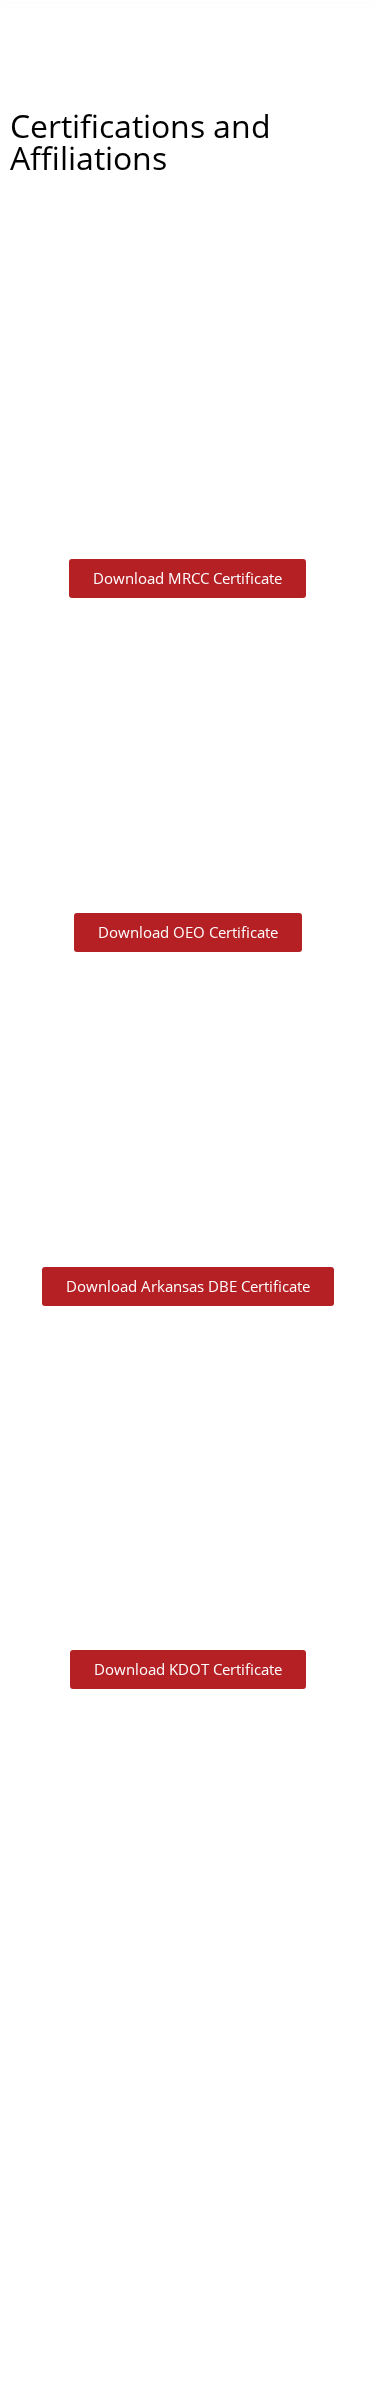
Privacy (236, 2323)
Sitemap (311, 2323)
